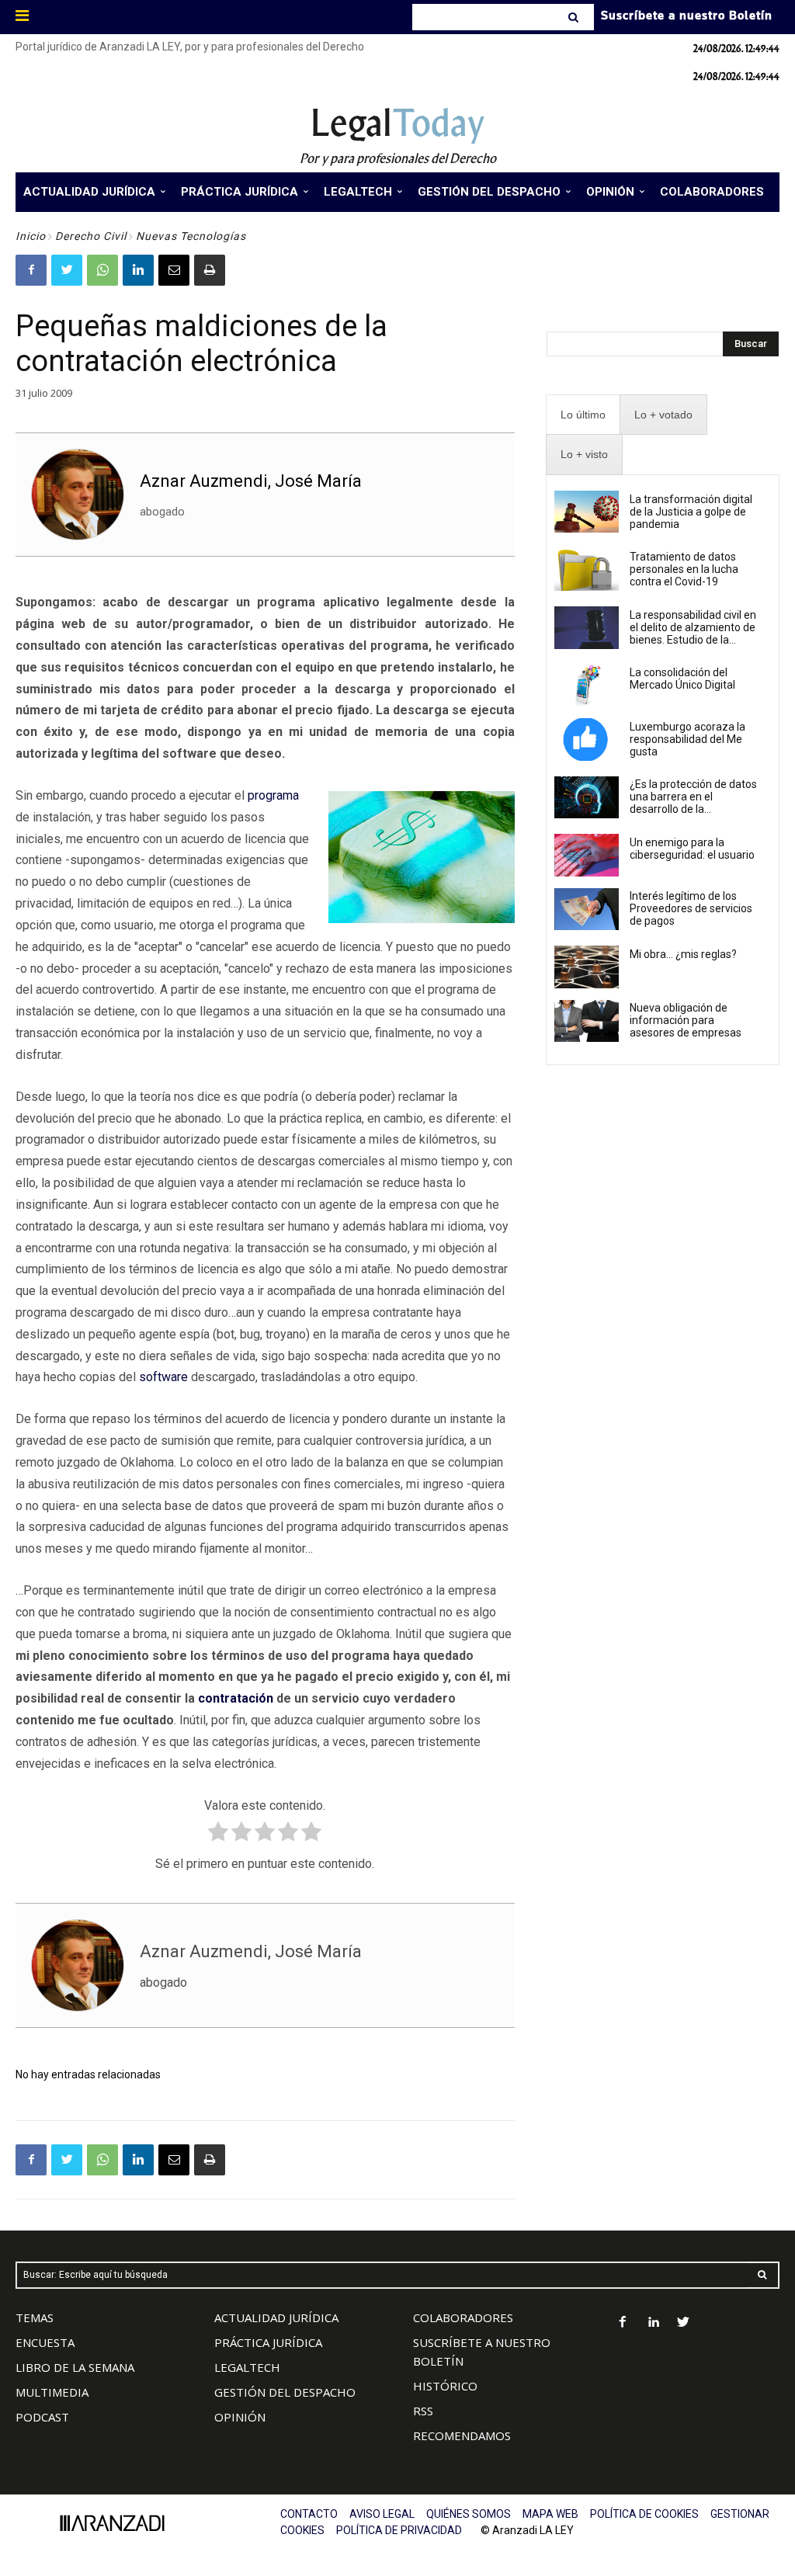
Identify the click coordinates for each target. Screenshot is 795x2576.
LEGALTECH (247, 2367)
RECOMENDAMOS (462, 2435)
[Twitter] (67, 270)
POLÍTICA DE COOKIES (644, 2514)
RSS (423, 2411)
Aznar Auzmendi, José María (251, 481)
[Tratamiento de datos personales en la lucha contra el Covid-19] (587, 570)
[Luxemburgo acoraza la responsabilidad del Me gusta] (587, 739)
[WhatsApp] (102, 270)
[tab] (583, 415)
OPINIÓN (240, 2417)
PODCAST (42, 2417)
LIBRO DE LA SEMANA (75, 2367)
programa (273, 795)
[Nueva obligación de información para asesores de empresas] (587, 1021)
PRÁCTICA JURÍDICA (268, 2342)
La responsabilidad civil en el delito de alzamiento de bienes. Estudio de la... (693, 627)
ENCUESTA (45, 2342)
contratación (236, 1698)
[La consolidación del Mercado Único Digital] (587, 686)
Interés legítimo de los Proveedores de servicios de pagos (691, 908)
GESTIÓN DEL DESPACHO (285, 2392)
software (163, 1377)
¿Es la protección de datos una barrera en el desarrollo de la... (693, 797)
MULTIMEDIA (52, 2392)
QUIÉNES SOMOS (469, 2514)
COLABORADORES (463, 2317)
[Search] (575, 17)
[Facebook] (31, 270)
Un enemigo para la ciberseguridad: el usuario (692, 849)
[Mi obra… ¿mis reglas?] (587, 967)
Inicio (31, 236)
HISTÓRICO (445, 2386)
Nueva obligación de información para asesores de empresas (686, 1020)
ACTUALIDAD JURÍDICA (276, 2317)
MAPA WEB (550, 2514)
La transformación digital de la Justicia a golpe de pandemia (691, 512)
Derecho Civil (91, 236)
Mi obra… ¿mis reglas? (683, 954)
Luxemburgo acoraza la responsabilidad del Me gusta (687, 739)
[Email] (174, 270)
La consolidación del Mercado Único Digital (682, 679)
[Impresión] (210, 270)
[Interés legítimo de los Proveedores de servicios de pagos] (587, 909)
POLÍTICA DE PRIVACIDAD (399, 2530)
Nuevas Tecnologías (191, 236)
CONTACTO (309, 2514)
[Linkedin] (138, 270)
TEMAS (35, 2317)
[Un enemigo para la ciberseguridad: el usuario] (587, 855)
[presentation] (583, 415)
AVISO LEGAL (382, 2514)
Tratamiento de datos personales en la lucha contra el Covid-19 (684, 569)
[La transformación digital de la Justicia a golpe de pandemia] (587, 512)
